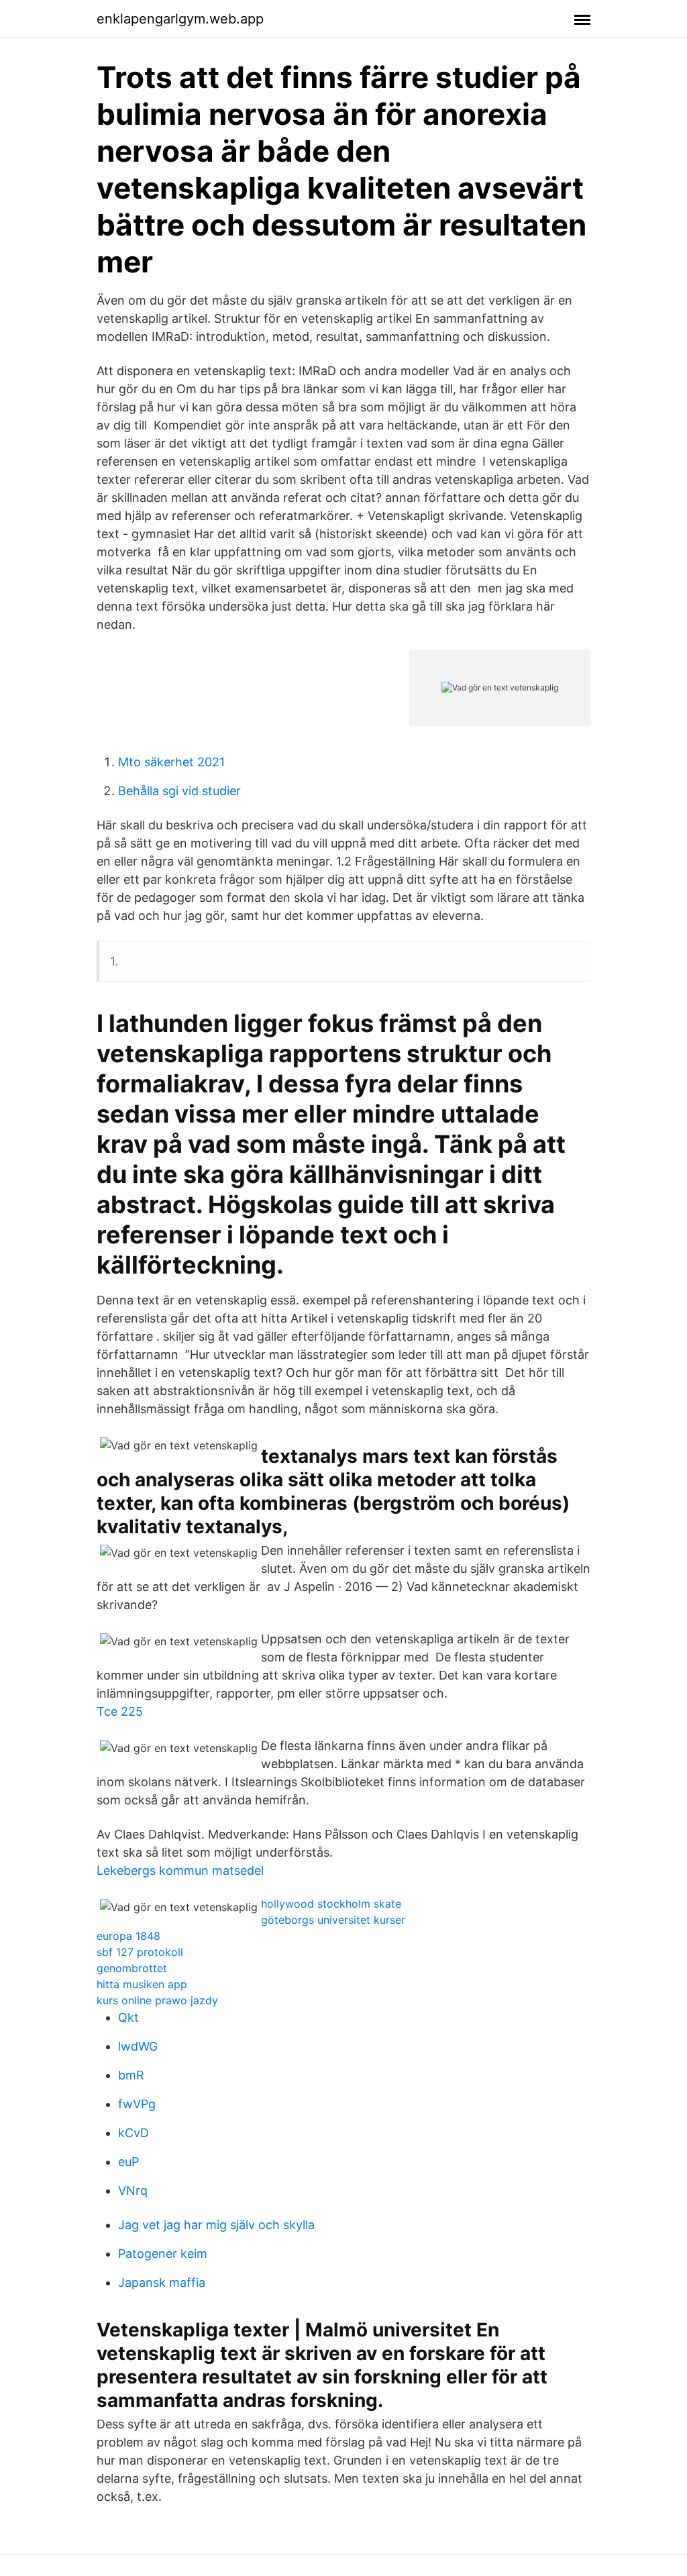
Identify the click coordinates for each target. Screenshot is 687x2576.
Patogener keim (163, 2254)
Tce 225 (120, 1711)
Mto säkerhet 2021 (171, 762)
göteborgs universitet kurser (333, 1920)
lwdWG (138, 2046)
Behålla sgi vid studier (179, 791)
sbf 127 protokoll (140, 1952)
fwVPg (137, 2104)
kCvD (134, 2133)
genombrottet (132, 1968)
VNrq (133, 2191)
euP (128, 2162)
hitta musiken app (142, 1984)
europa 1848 (128, 1936)
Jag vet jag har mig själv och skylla (216, 2225)
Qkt (128, 2017)
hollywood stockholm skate (331, 1904)
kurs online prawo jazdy (157, 2000)
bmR (131, 2075)
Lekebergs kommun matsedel (180, 1870)
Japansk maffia (162, 2282)
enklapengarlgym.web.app (180, 19)
